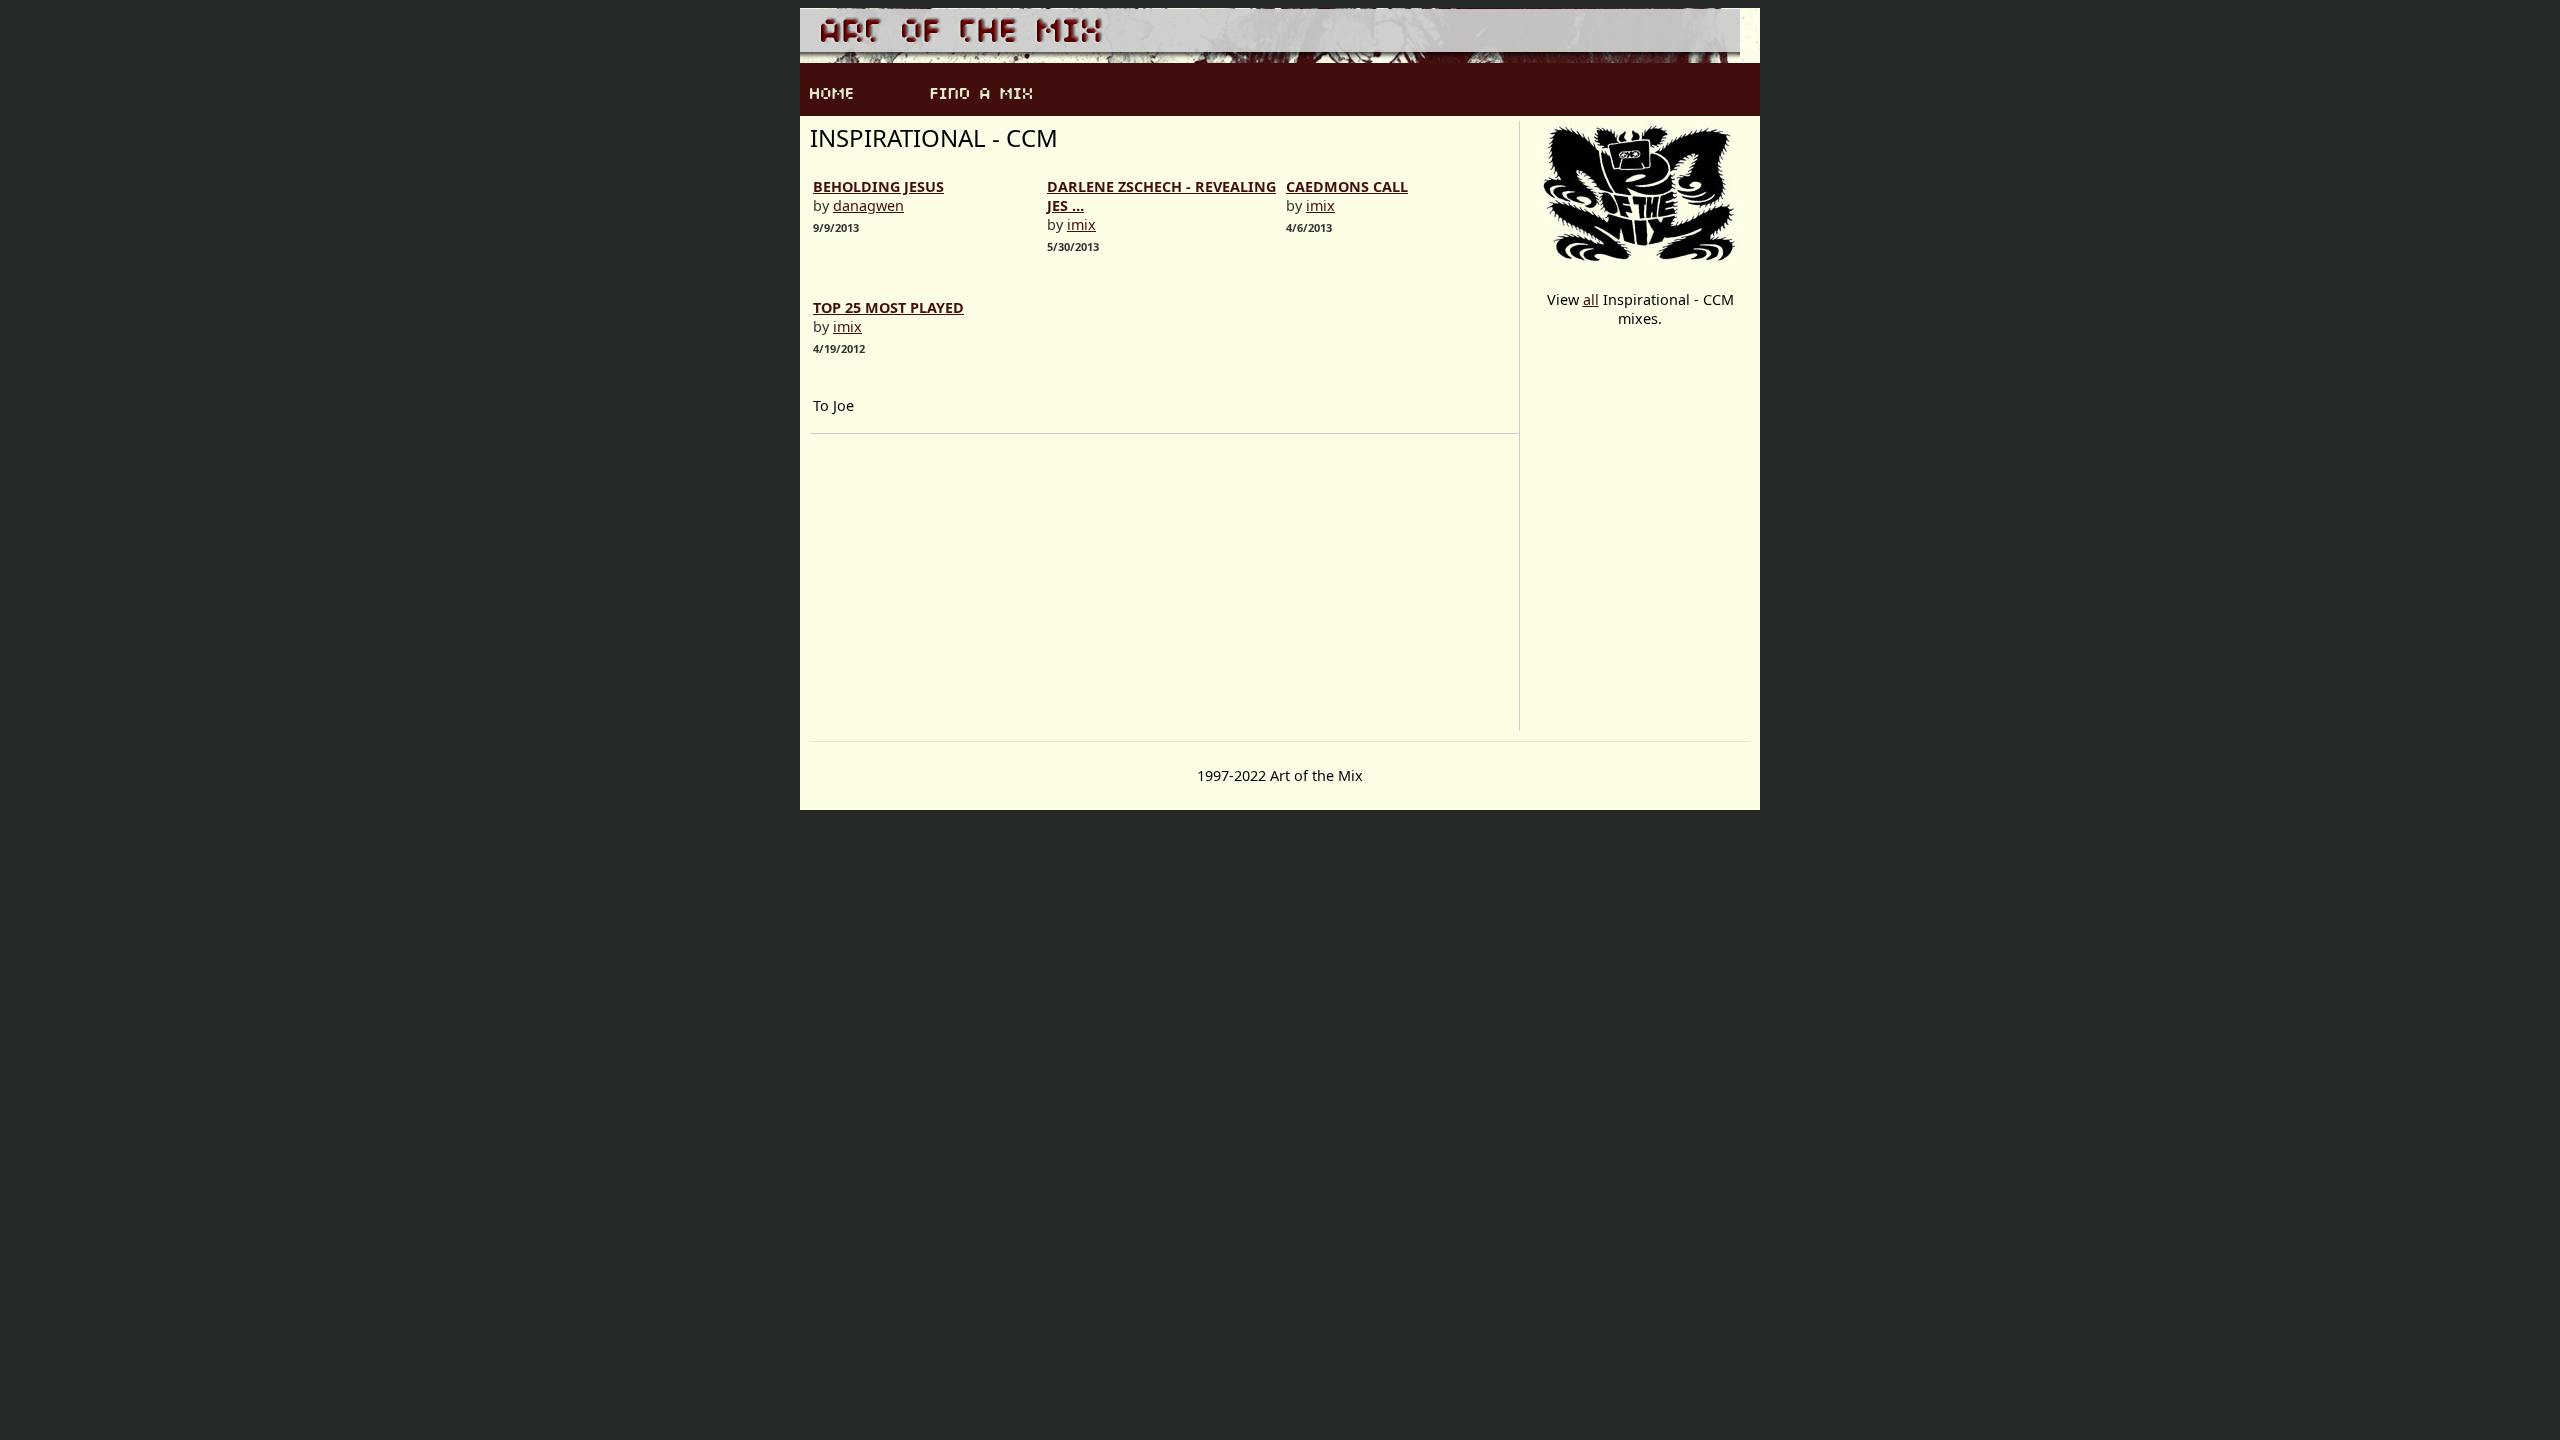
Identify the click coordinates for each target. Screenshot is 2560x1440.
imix (1081, 224)
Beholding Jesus (878, 186)
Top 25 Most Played (888, 307)
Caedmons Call (1347, 186)
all (1591, 299)
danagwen (868, 205)
